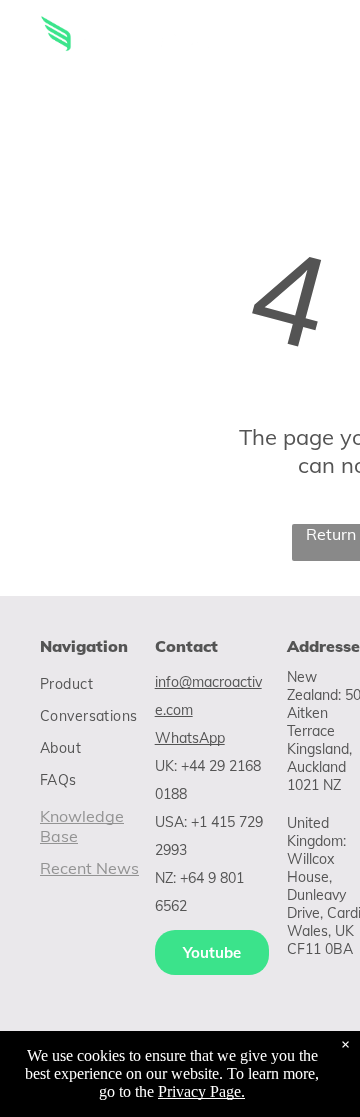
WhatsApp (190, 738)
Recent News (89, 868)
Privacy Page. (201, 1091)
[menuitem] (112, 684)
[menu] (330, 41)
